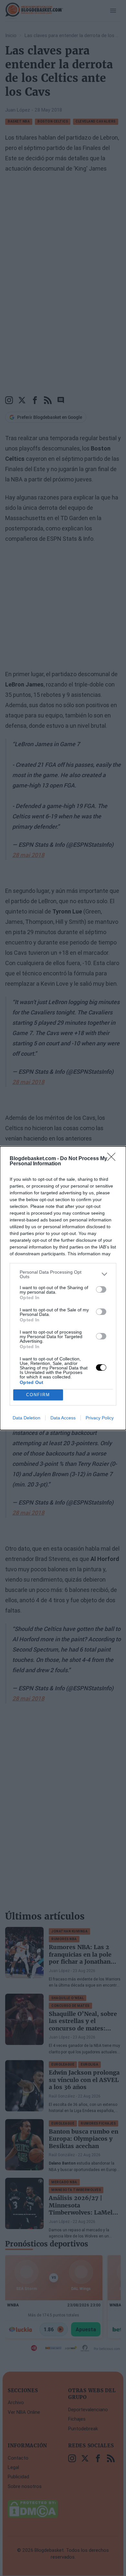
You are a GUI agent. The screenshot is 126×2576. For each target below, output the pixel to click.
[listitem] (63, 1274)
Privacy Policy (100, 1418)
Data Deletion (26, 1418)
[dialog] (63, 1288)
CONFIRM (38, 1395)
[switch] (101, 1289)
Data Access (63, 1418)
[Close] (113, 1159)
